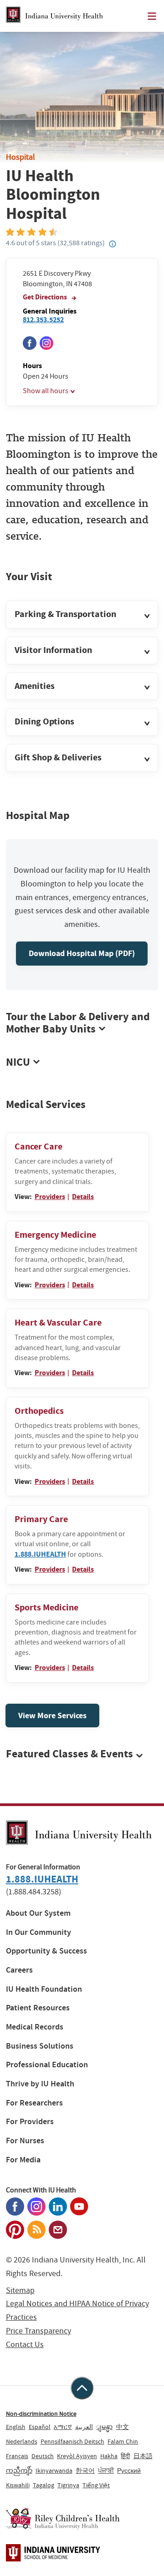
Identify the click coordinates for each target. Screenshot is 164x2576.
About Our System (38, 1913)
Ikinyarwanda (54, 2470)
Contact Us (25, 2345)
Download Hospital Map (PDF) (82, 953)
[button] (82, 615)
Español (40, 2427)
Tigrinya (68, 2485)
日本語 (143, 2456)
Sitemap (20, 2290)
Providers (50, 1197)
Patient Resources (38, 2008)
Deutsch (43, 2456)
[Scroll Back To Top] (82, 2388)
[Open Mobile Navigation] (152, 16)
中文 (123, 2427)
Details (83, 1197)
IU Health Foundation (44, 1989)
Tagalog (44, 2485)
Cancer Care (38, 1146)
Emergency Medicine (55, 1235)
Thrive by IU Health (40, 2084)
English (16, 2427)
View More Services (52, 1716)
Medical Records (35, 2027)
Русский (129, 2470)
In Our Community (38, 1932)
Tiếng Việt (96, 2485)
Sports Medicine (46, 1607)
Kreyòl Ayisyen (77, 2456)
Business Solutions (40, 2046)
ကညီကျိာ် (19, 2470)
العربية (84, 2427)
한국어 (85, 2470)
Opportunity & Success (46, 1951)
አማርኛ (63, 2427)
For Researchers (34, 2103)
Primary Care (41, 1519)
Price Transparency (38, 2331)
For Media (23, 2160)
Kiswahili (18, 2485)
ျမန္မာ (104, 2427)
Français (17, 2456)
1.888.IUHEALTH (40, 1554)
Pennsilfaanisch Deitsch (72, 2441)
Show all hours (46, 391)
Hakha (109, 2456)
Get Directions (46, 297)
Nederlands (22, 2441)
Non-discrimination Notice (41, 2414)
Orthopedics (39, 1411)
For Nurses (25, 2141)
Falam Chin (123, 2441)
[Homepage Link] (54, 16)
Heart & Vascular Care (58, 1323)
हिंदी (125, 2456)
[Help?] (113, 244)
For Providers (30, 2122)
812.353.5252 (43, 320)
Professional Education (47, 2065)
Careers (19, 1970)
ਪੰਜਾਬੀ (106, 2470)
